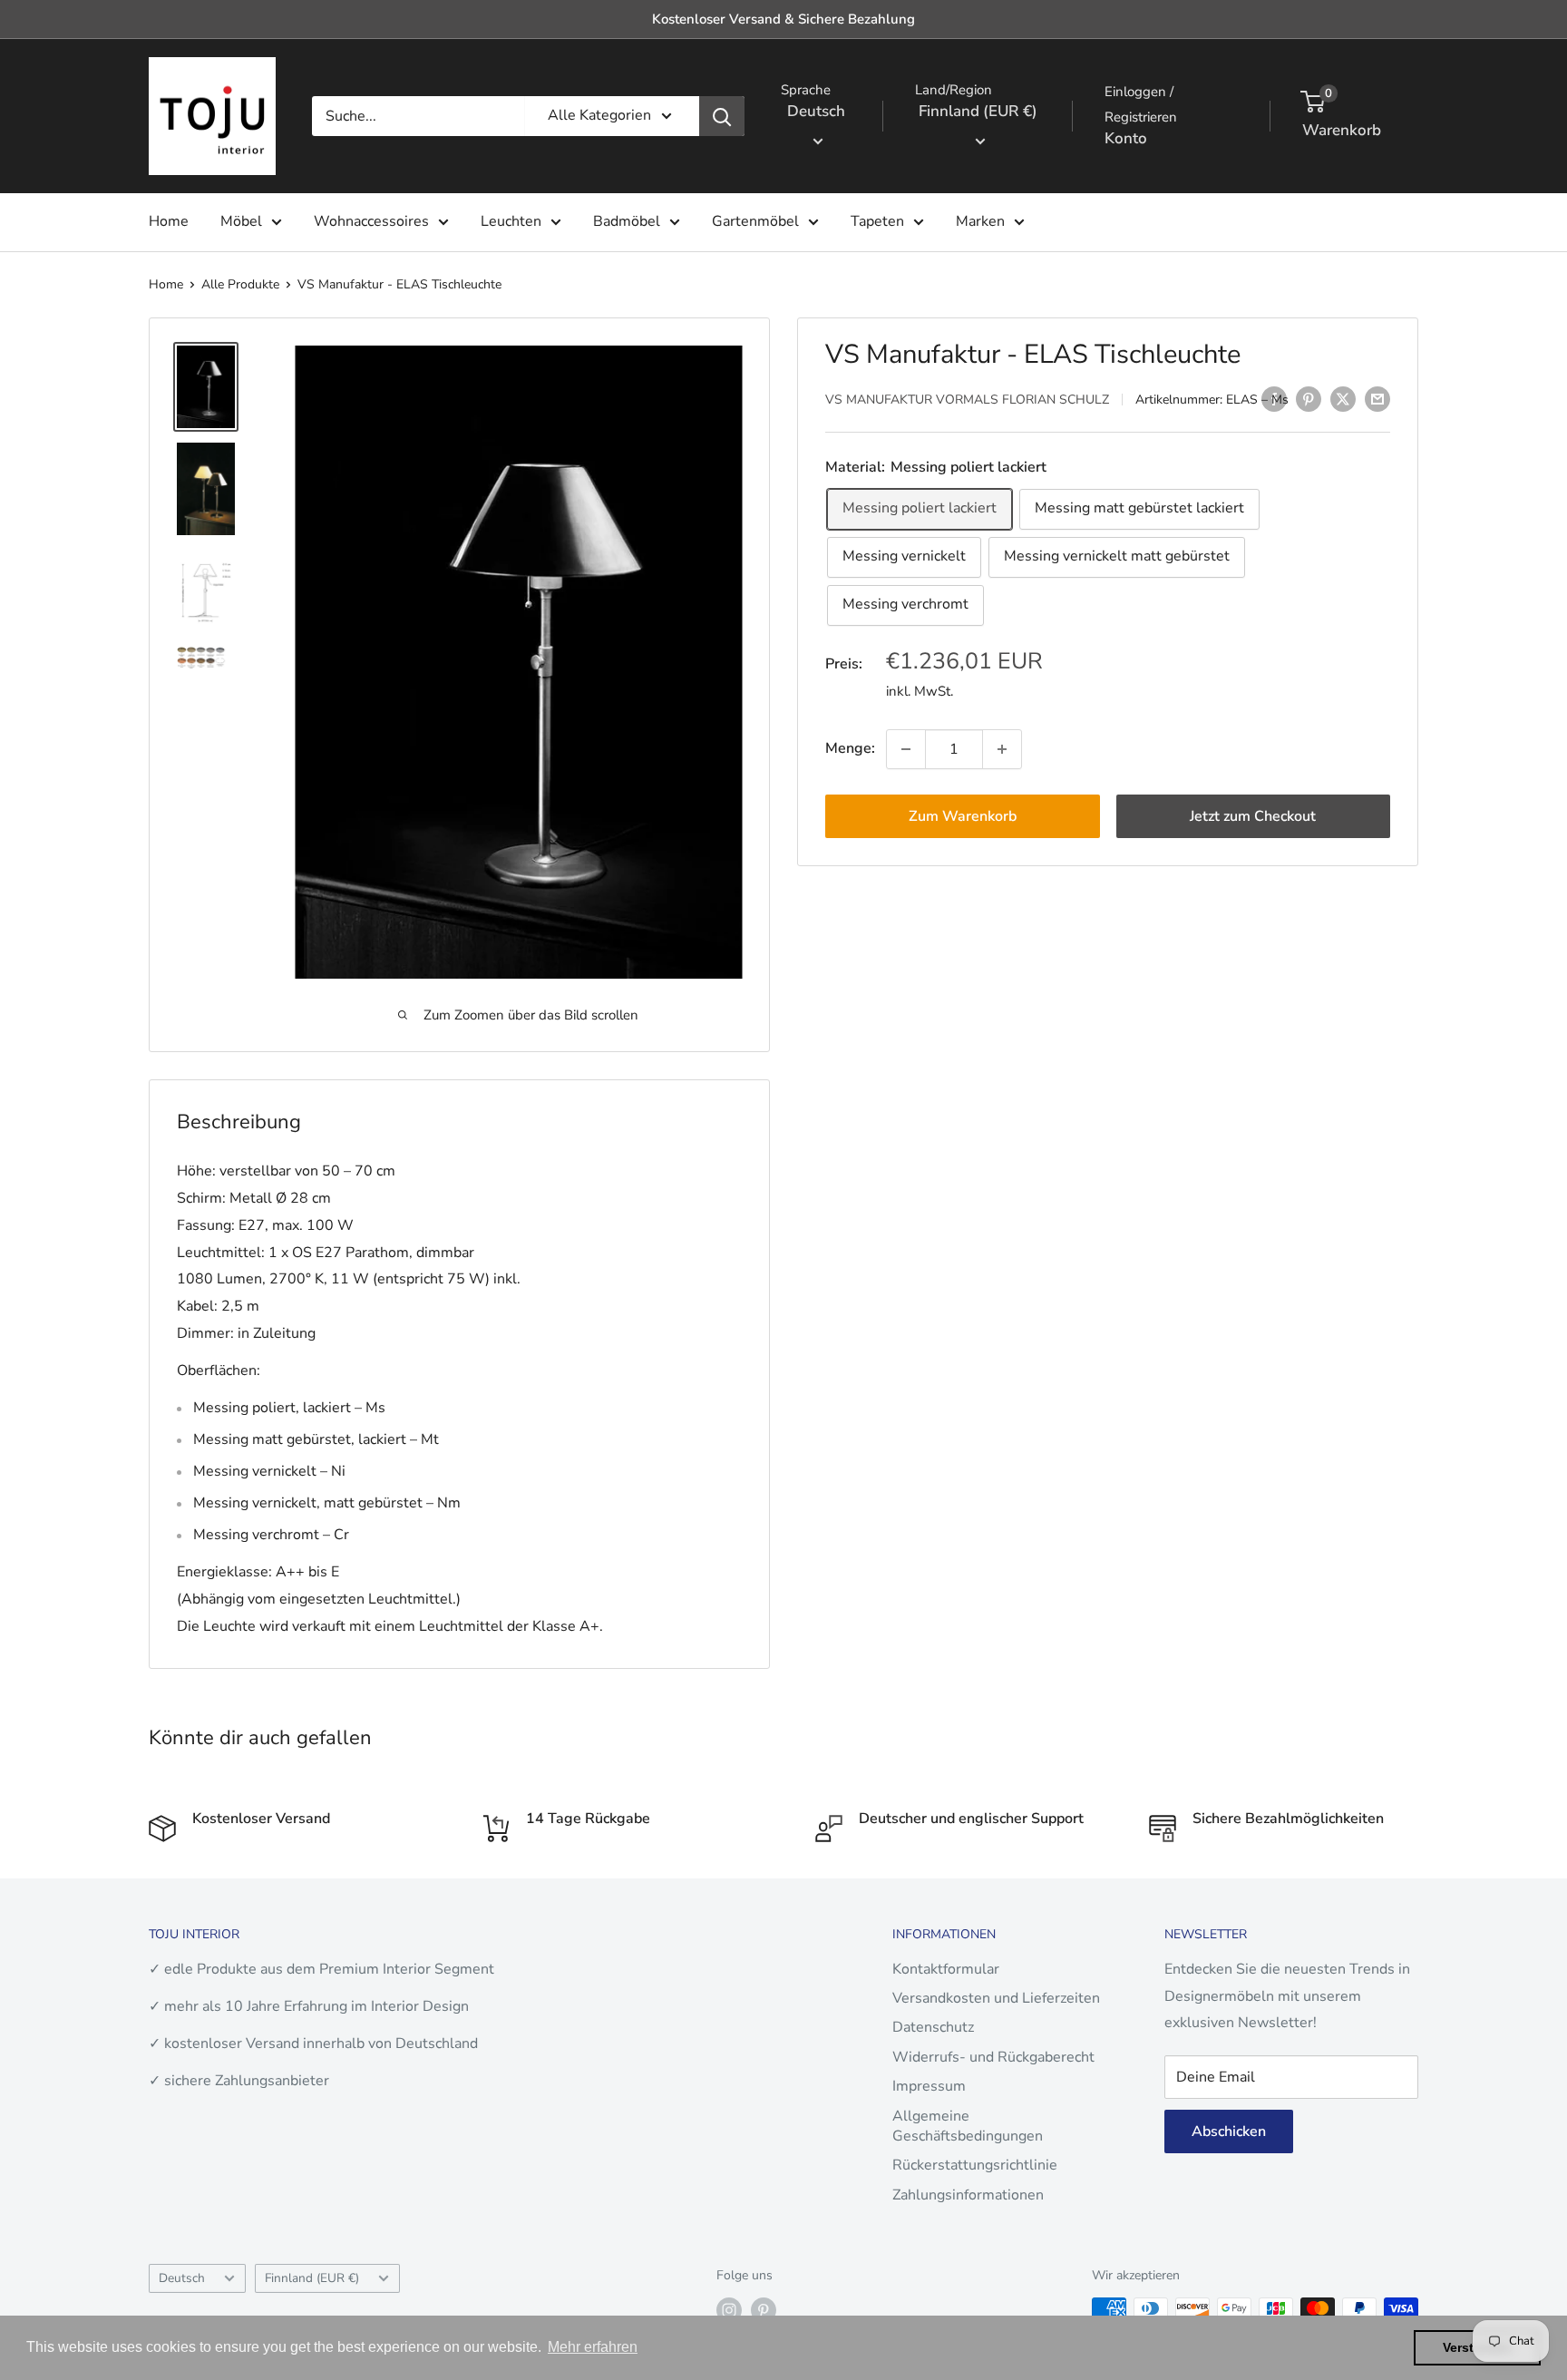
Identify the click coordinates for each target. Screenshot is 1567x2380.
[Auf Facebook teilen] (1274, 399)
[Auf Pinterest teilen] (1309, 399)
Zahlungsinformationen (968, 2195)
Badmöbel (627, 221)
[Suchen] (722, 116)
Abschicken (1229, 2131)
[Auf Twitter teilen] (1343, 399)
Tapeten (877, 221)
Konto (1126, 138)
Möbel (241, 221)
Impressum (929, 2086)
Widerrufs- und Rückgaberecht (993, 2057)
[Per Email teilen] (1377, 399)
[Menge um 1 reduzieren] (906, 749)
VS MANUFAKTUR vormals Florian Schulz (967, 400)
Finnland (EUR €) (312, 2278)
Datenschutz (933, 2027)
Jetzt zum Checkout (1253, 816)
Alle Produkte (240, 284)
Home (169, 221)
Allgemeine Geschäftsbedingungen (968, 2126)
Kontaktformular (946, 1969)
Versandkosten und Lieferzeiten (996, 1998)
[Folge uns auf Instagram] (729, 2310)
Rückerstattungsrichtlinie (975, 2165)
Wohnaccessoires (371, 221)
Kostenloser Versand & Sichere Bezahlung (783, 19)
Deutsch (182, 2278)
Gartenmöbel (755, 221)
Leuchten (511, 221)
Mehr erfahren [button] (593, 2347)
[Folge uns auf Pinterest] (764, 2310)
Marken (980, 221)
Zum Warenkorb (963, 816)
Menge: (850, 748)
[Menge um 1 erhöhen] (1002, 749)
